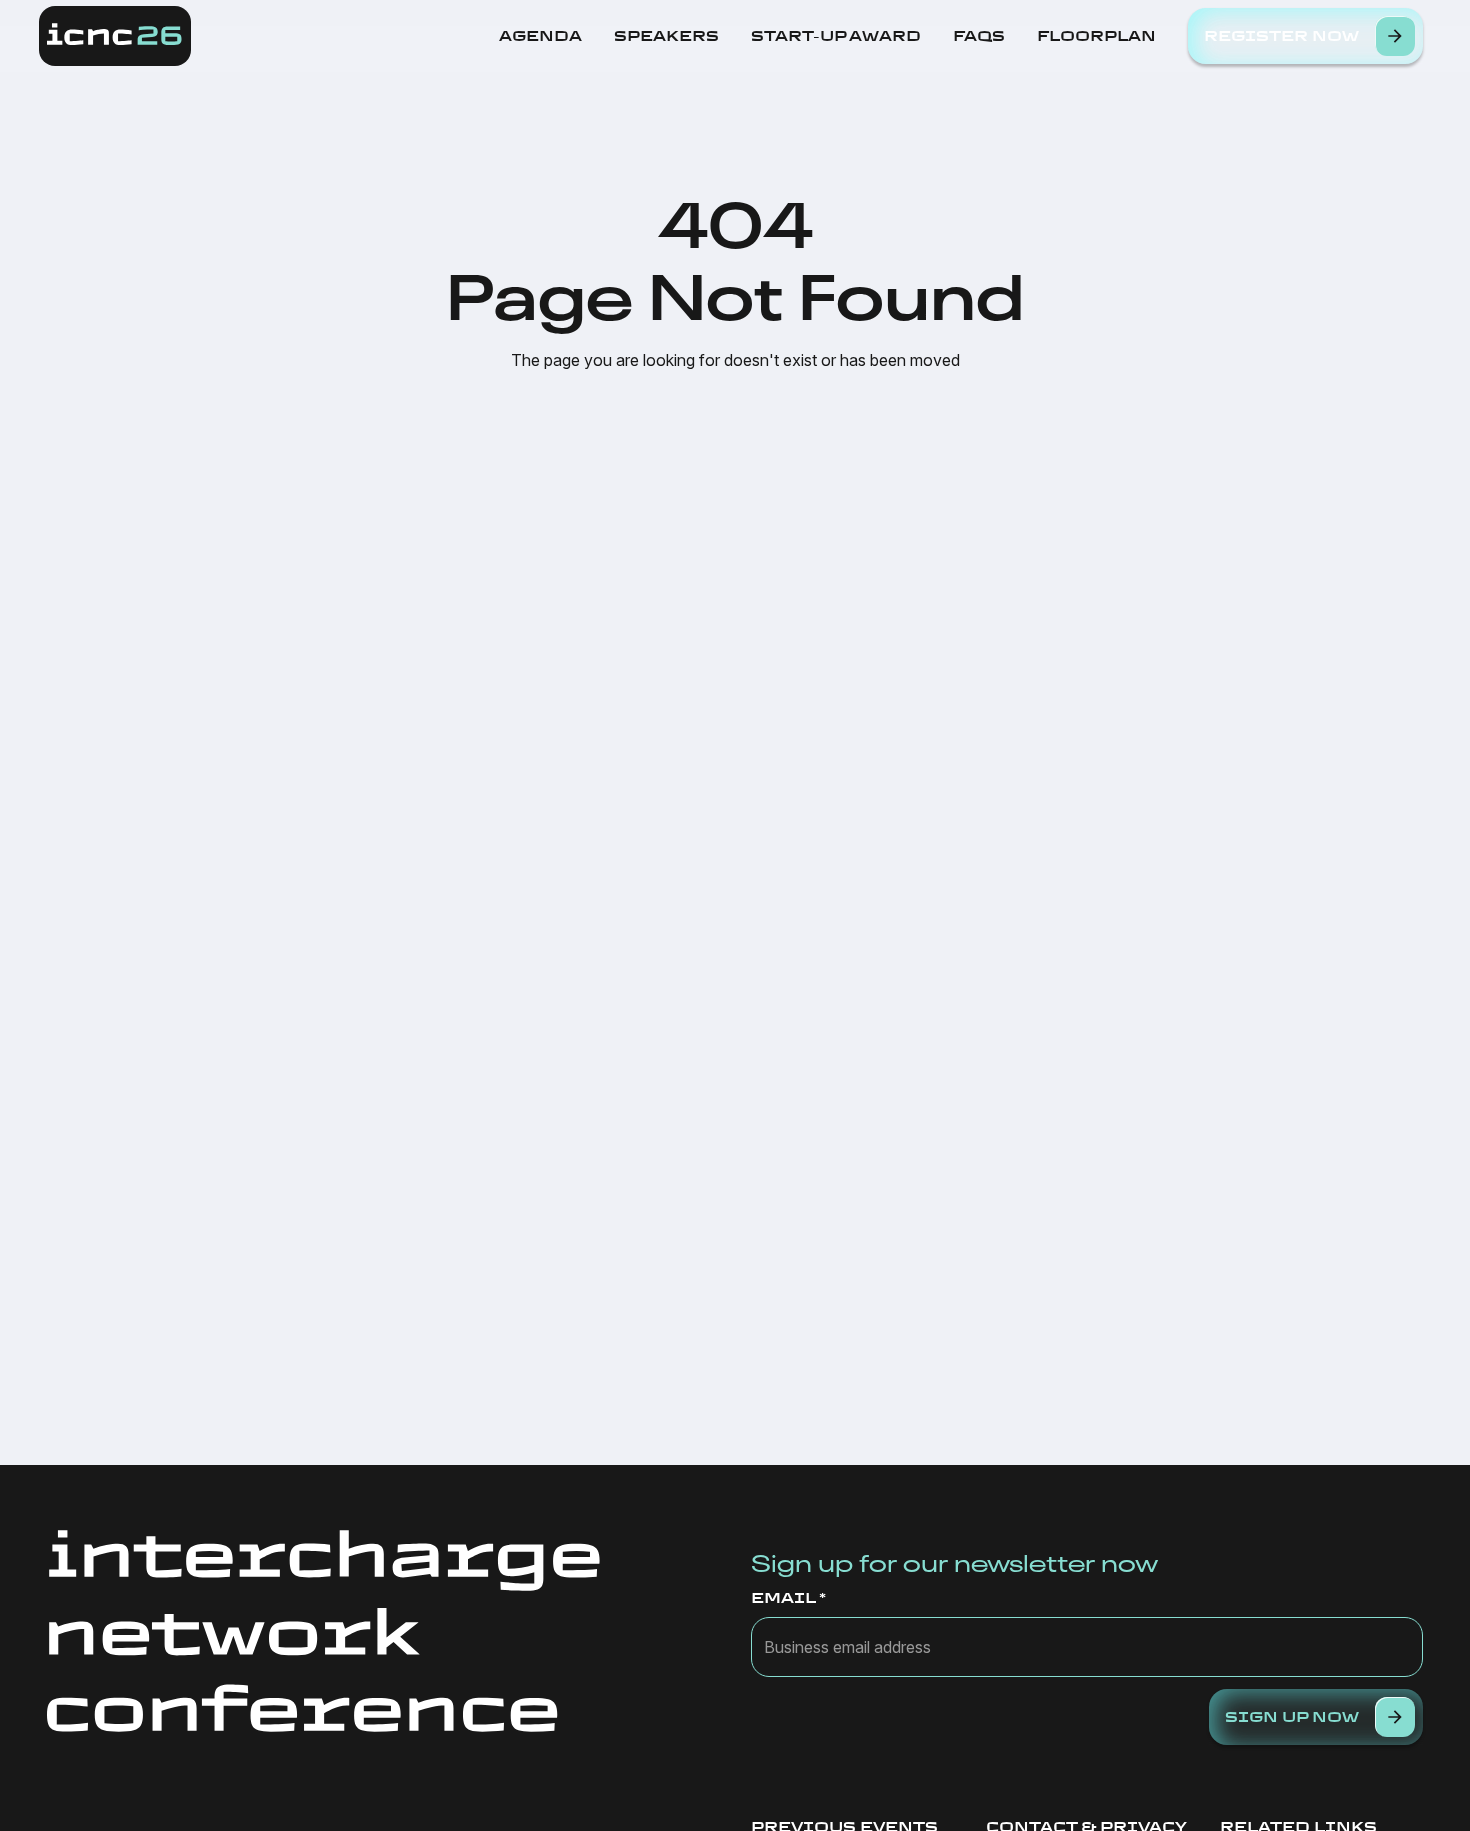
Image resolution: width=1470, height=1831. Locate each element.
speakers (666, 36)
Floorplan (1096, 36)
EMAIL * (788, 1598)
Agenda (540, 36)
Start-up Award (836, 36)
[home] (115, 36)
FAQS (979, 36)
